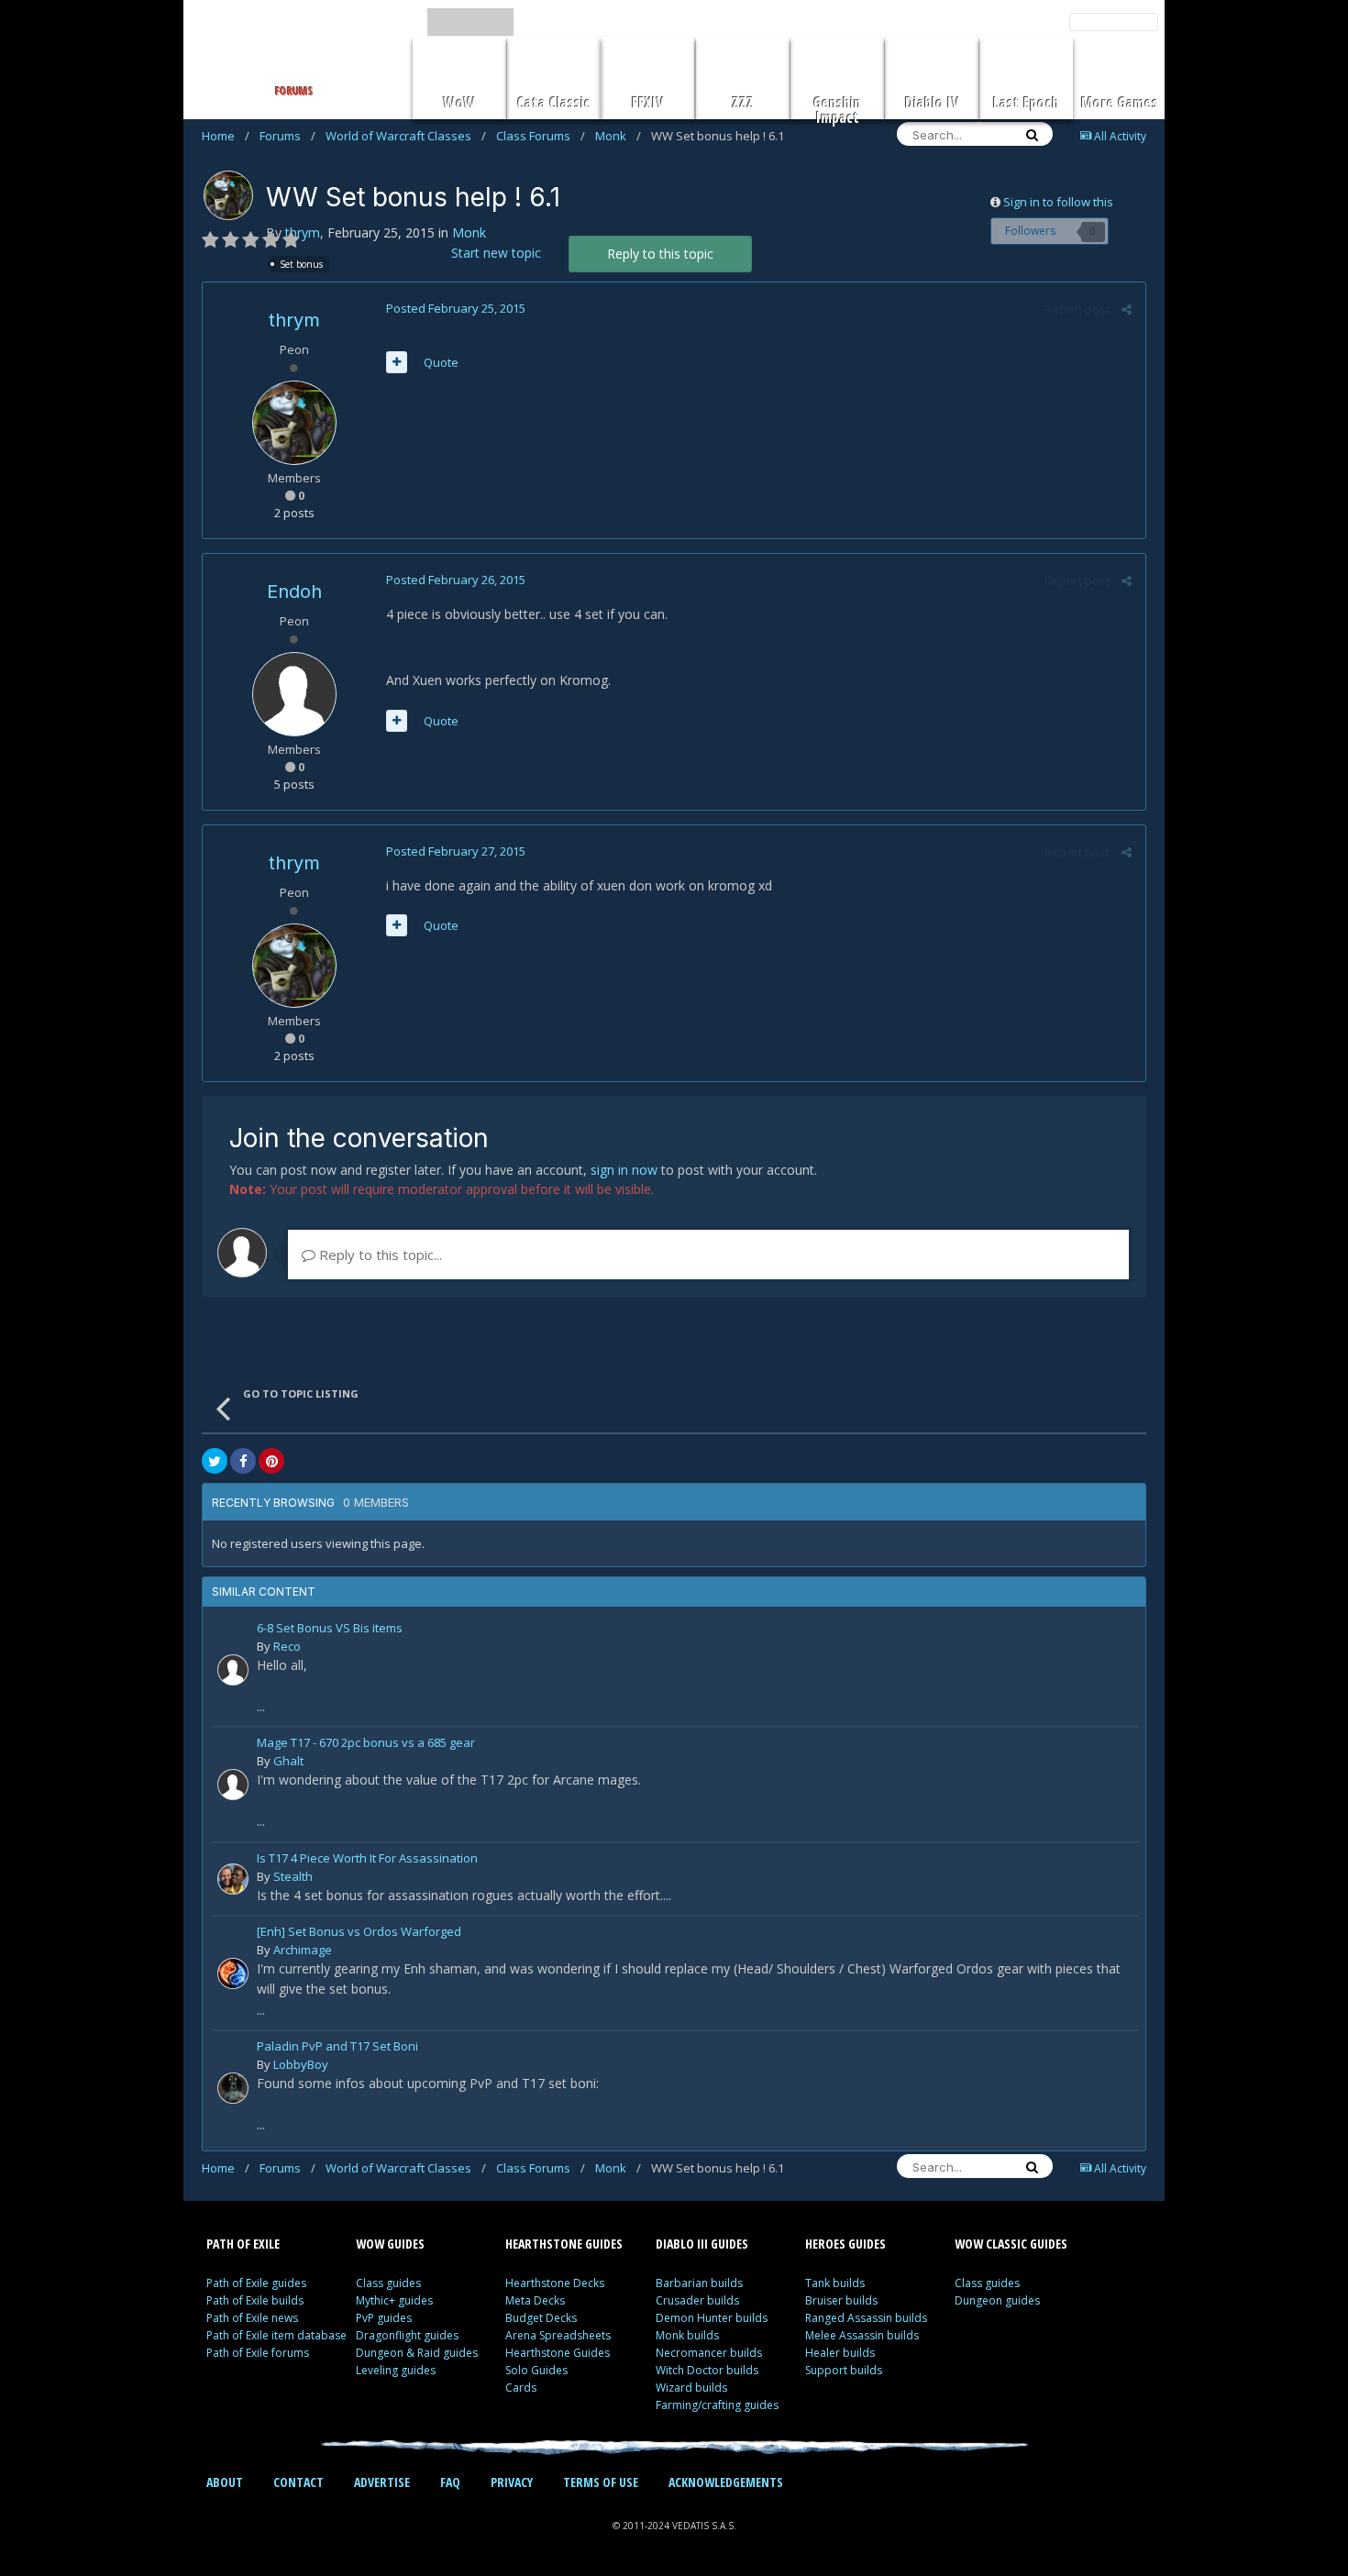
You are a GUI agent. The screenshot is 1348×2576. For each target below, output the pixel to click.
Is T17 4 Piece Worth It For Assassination (367, 1859)
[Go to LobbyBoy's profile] (233, 2088)
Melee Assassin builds (862, 2335)
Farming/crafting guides (717, 2405)
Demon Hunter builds (712, 2318)
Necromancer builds (709, 2353)
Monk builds (687, 2335)
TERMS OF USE (601, 2482)
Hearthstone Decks (555, 2283)
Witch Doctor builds (707, 2370)
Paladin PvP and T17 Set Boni (337, 2047)
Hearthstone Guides (558, 2353)
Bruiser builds (841, 2300)
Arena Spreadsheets (558, 2335)
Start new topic (496, 253)
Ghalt (288, 1761)
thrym (303, 232)
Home (226, 136)
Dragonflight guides (407, 2335)
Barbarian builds (699, 2283)
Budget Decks (541, 2318)
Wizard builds (691, 2388)
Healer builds (840, 2353)
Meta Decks (535, 2300)
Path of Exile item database (276, 2335)
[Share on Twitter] (215, 1461)
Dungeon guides (997, 2300)
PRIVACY (512, 2482)
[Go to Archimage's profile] (233, 1973)
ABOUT (225, 2482)
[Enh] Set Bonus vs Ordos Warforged (359, 1933)
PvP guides (384, 2318)
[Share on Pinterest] (271, 1461)
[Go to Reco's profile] (233, 1670)
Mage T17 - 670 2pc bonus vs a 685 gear (366, 1744)
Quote (441, 362)
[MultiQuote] (397, 362)
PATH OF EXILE (243, 2244)
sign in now (624, 1170)
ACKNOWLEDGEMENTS (726, 2482)
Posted (456, 308)
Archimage (303, 1950)
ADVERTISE (382, 2482)
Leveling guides (396, 2370)
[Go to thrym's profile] (228, 195)
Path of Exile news (252, 2318)
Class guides (388, 2283)
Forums (287, 136)
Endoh (294, 591)
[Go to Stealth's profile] (233, 1879)
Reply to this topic (660, 254)
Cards (521, 2388)
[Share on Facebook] (243, 1461)
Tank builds (835, 2283)
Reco (287, 1646)
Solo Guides (536, 2370)
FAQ (450, 2482)
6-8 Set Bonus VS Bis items (330, 1629)
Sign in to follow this (1058, 202)
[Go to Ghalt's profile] (233, 1785)
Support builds (844, 2370)
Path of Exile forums (258, 2353)
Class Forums (541, 136)
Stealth (293, 1876)
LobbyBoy (301, 2064)
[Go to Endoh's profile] (294, 694)
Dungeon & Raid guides (417, 2353)
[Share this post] (1127, 309)
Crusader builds (697, 2300)
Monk (618, 136)
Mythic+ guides (394, 2300)
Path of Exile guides (256, 2283)
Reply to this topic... (379, 1255)
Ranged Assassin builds (866, 2318)
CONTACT (298, 2482)
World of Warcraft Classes (406, 136)
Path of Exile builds (255, 2300)
